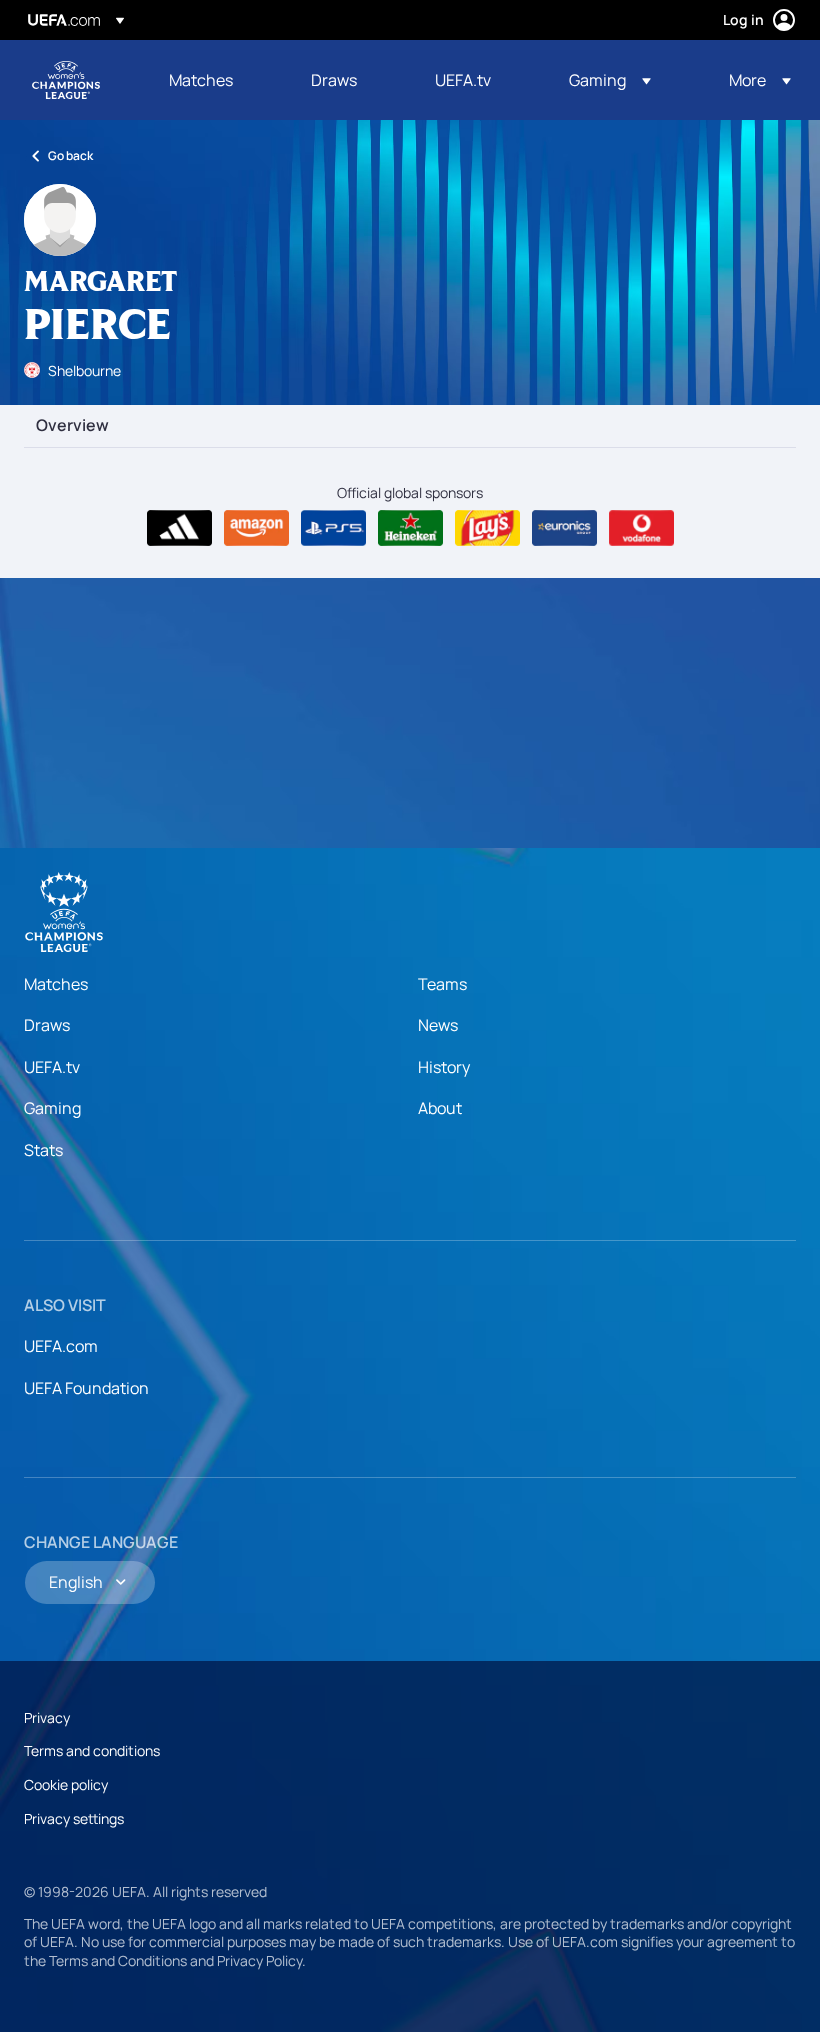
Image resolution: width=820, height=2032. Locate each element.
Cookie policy (66, 1784)
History (444, 1067)
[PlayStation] (333, 528)
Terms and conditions (92, 1750)
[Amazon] (256, 528)
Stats (43, 1150)
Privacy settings (74, 1818)
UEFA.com (61, 1346)
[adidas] (179, 528)
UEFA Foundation (86, 1388)
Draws (47, 1025)
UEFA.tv (52, 1067)
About (440, 1108)
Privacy (47, 1717)
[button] (610, 80)
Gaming (52, 1108)
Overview (72, 426)
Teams (442, 984)
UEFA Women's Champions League (66, 80)
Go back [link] (70, 155)
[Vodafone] (641, 528)
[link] (201, 80)
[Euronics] (564, 528)
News (438, 1025)
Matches (56, 984)
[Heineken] (410, 528)
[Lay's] (487, 528)
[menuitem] (215, 80)
